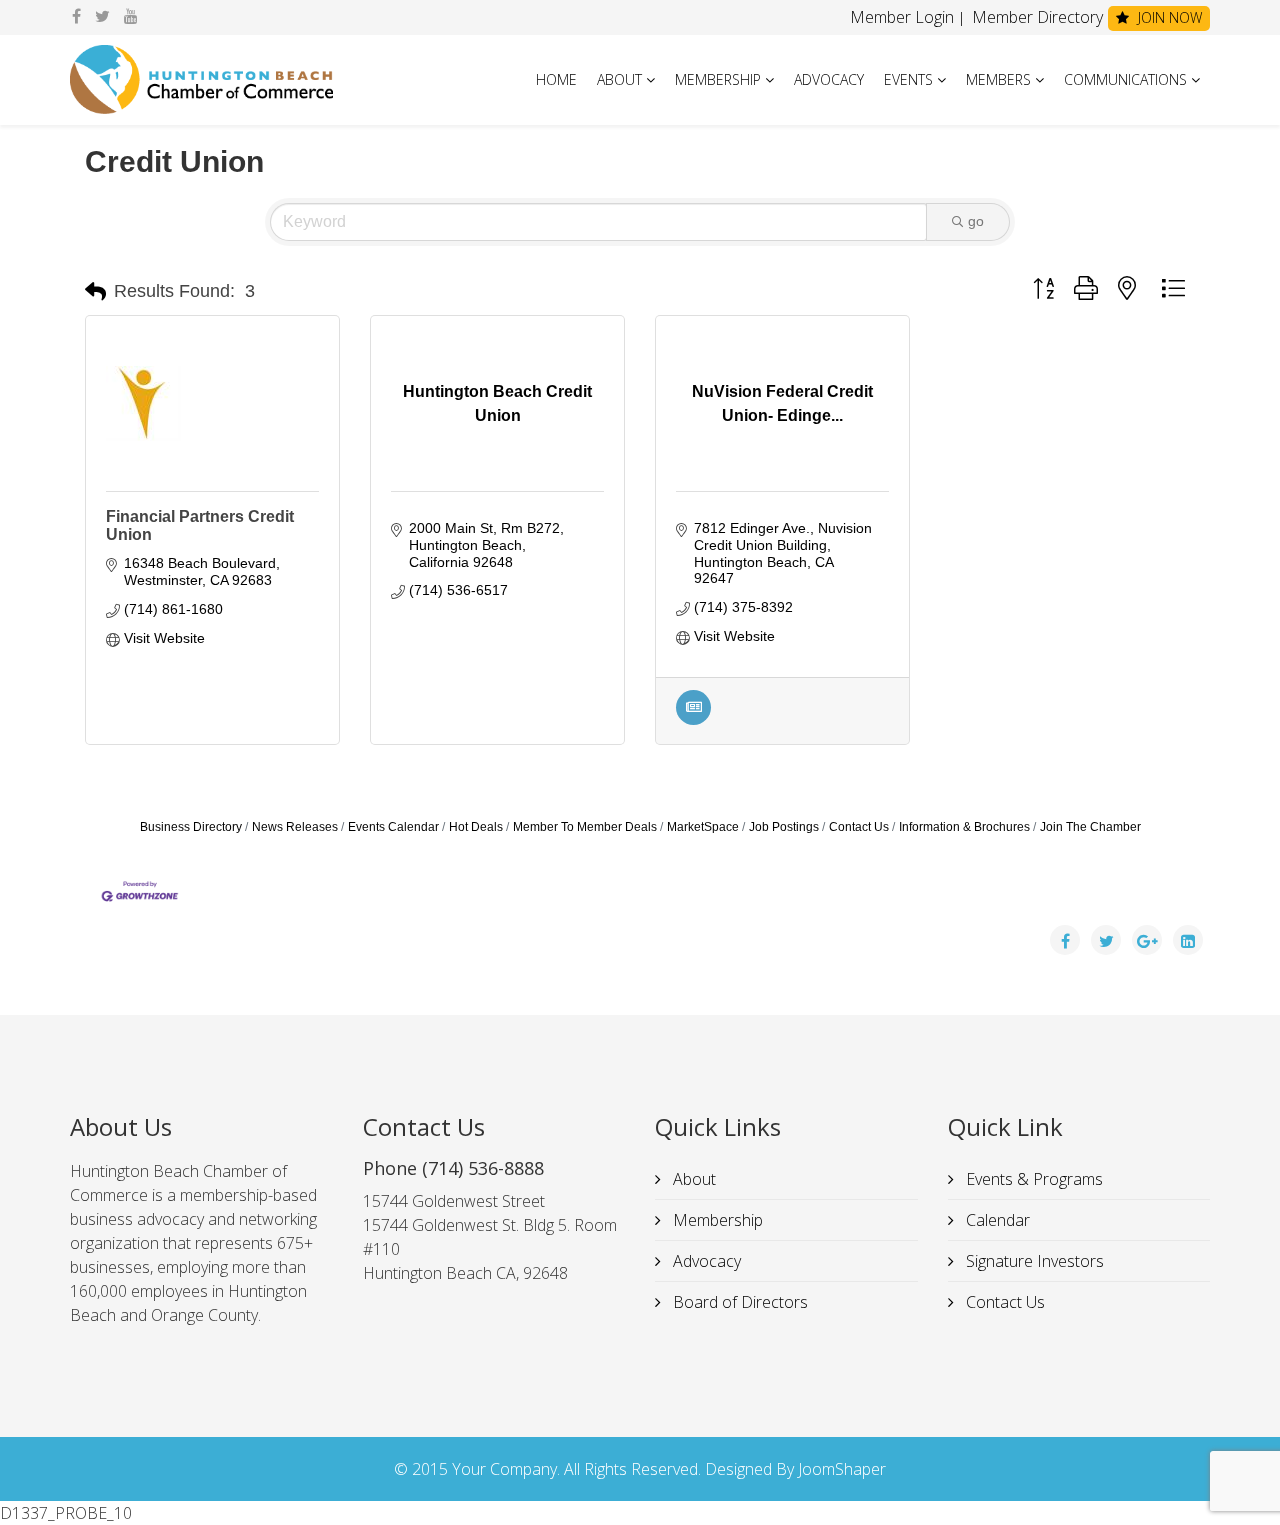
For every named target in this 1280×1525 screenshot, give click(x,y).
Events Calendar (393, 827)
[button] (95, 292)
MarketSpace (703, 827)
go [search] (976, 221)
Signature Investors (1033, 1261)
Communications (1125, 79)
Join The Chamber (1090, 827)
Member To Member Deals (585, 827)
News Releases (295, 827)
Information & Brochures (964, 827)
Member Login (902, 17)
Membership (718, 79)
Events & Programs (1032, 1179)
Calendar (996, 1220)
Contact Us (859, 827)
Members (998, 79)
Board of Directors (738, 1302)
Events (908, 79)
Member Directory (1035, 17)
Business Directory (191, 827)
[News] (693, 720)
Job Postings (784, 827)
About (619, 79)
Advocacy (829, 79)
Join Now (1168, 17)
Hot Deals (476, 827)
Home (556, 79)
